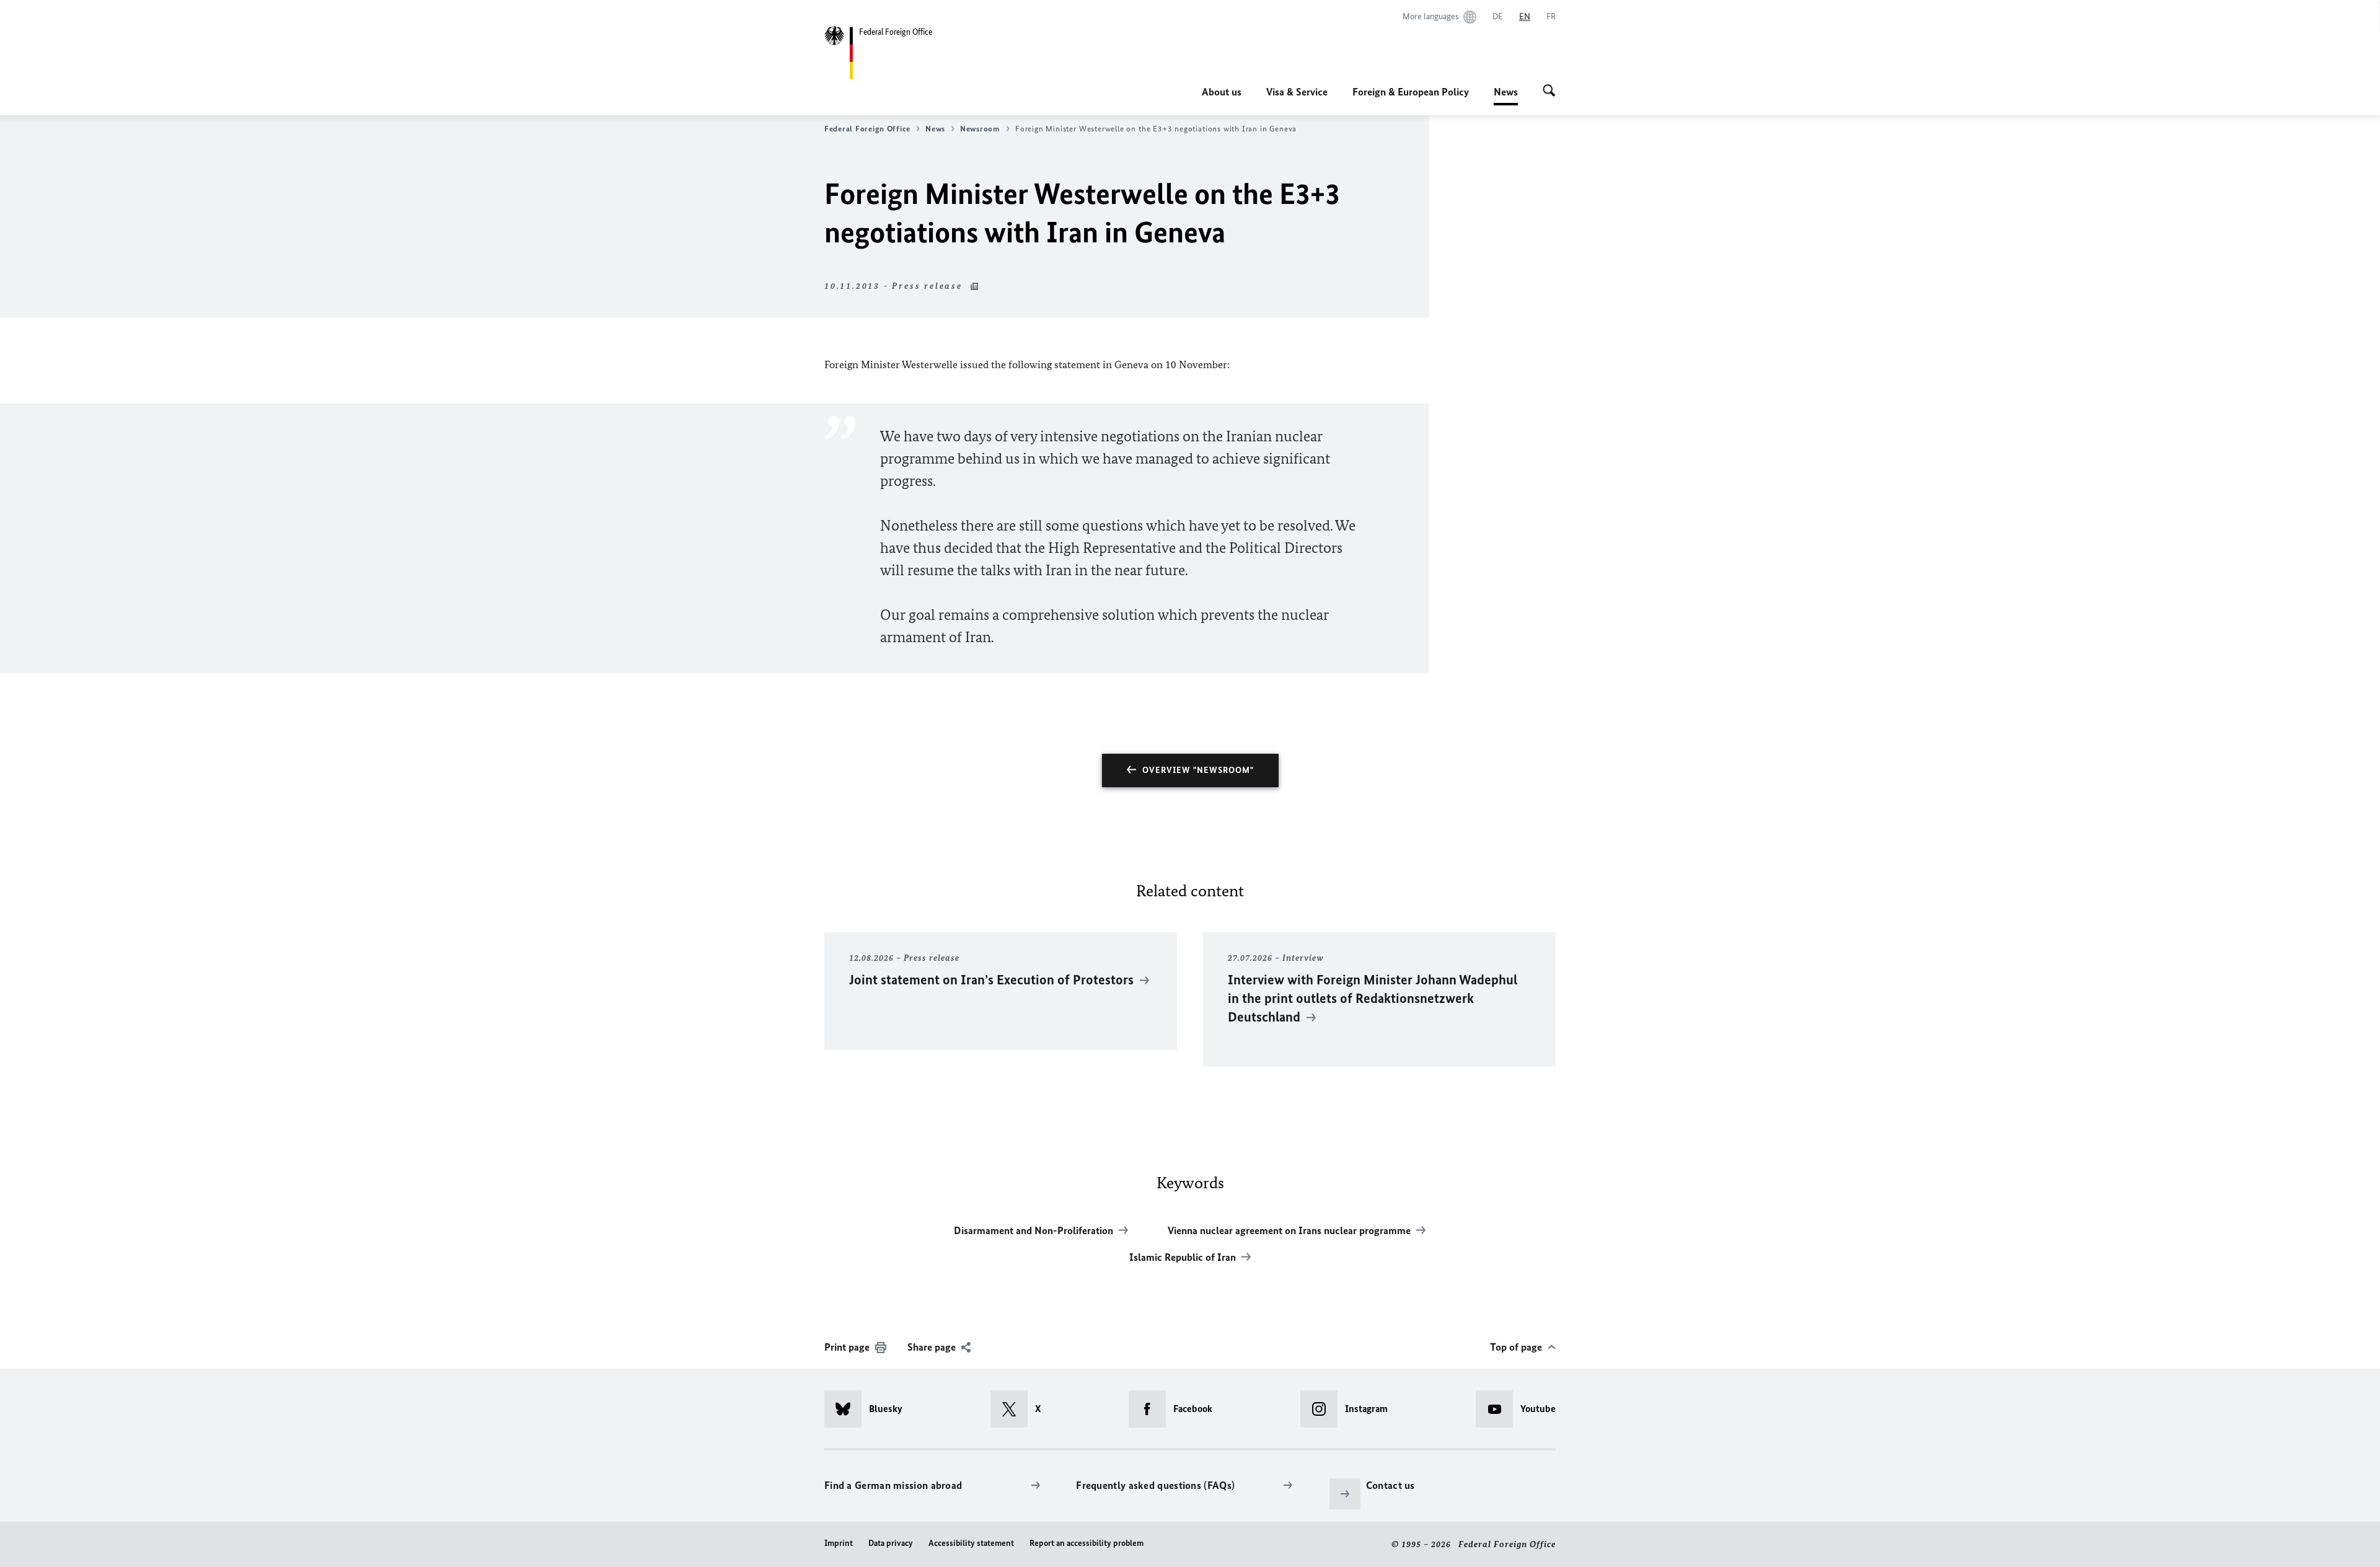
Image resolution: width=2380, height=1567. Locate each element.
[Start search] (1549, 92)
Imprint (839, 1543)
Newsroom (980, 129)
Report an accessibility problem (1086, 1543)
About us (1222, 92)
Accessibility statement (971, 1543)
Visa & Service (1297, 92)
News (1506, 95)
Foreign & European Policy (1411, 92)
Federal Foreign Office (867, 129)
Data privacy (891, 1543)
